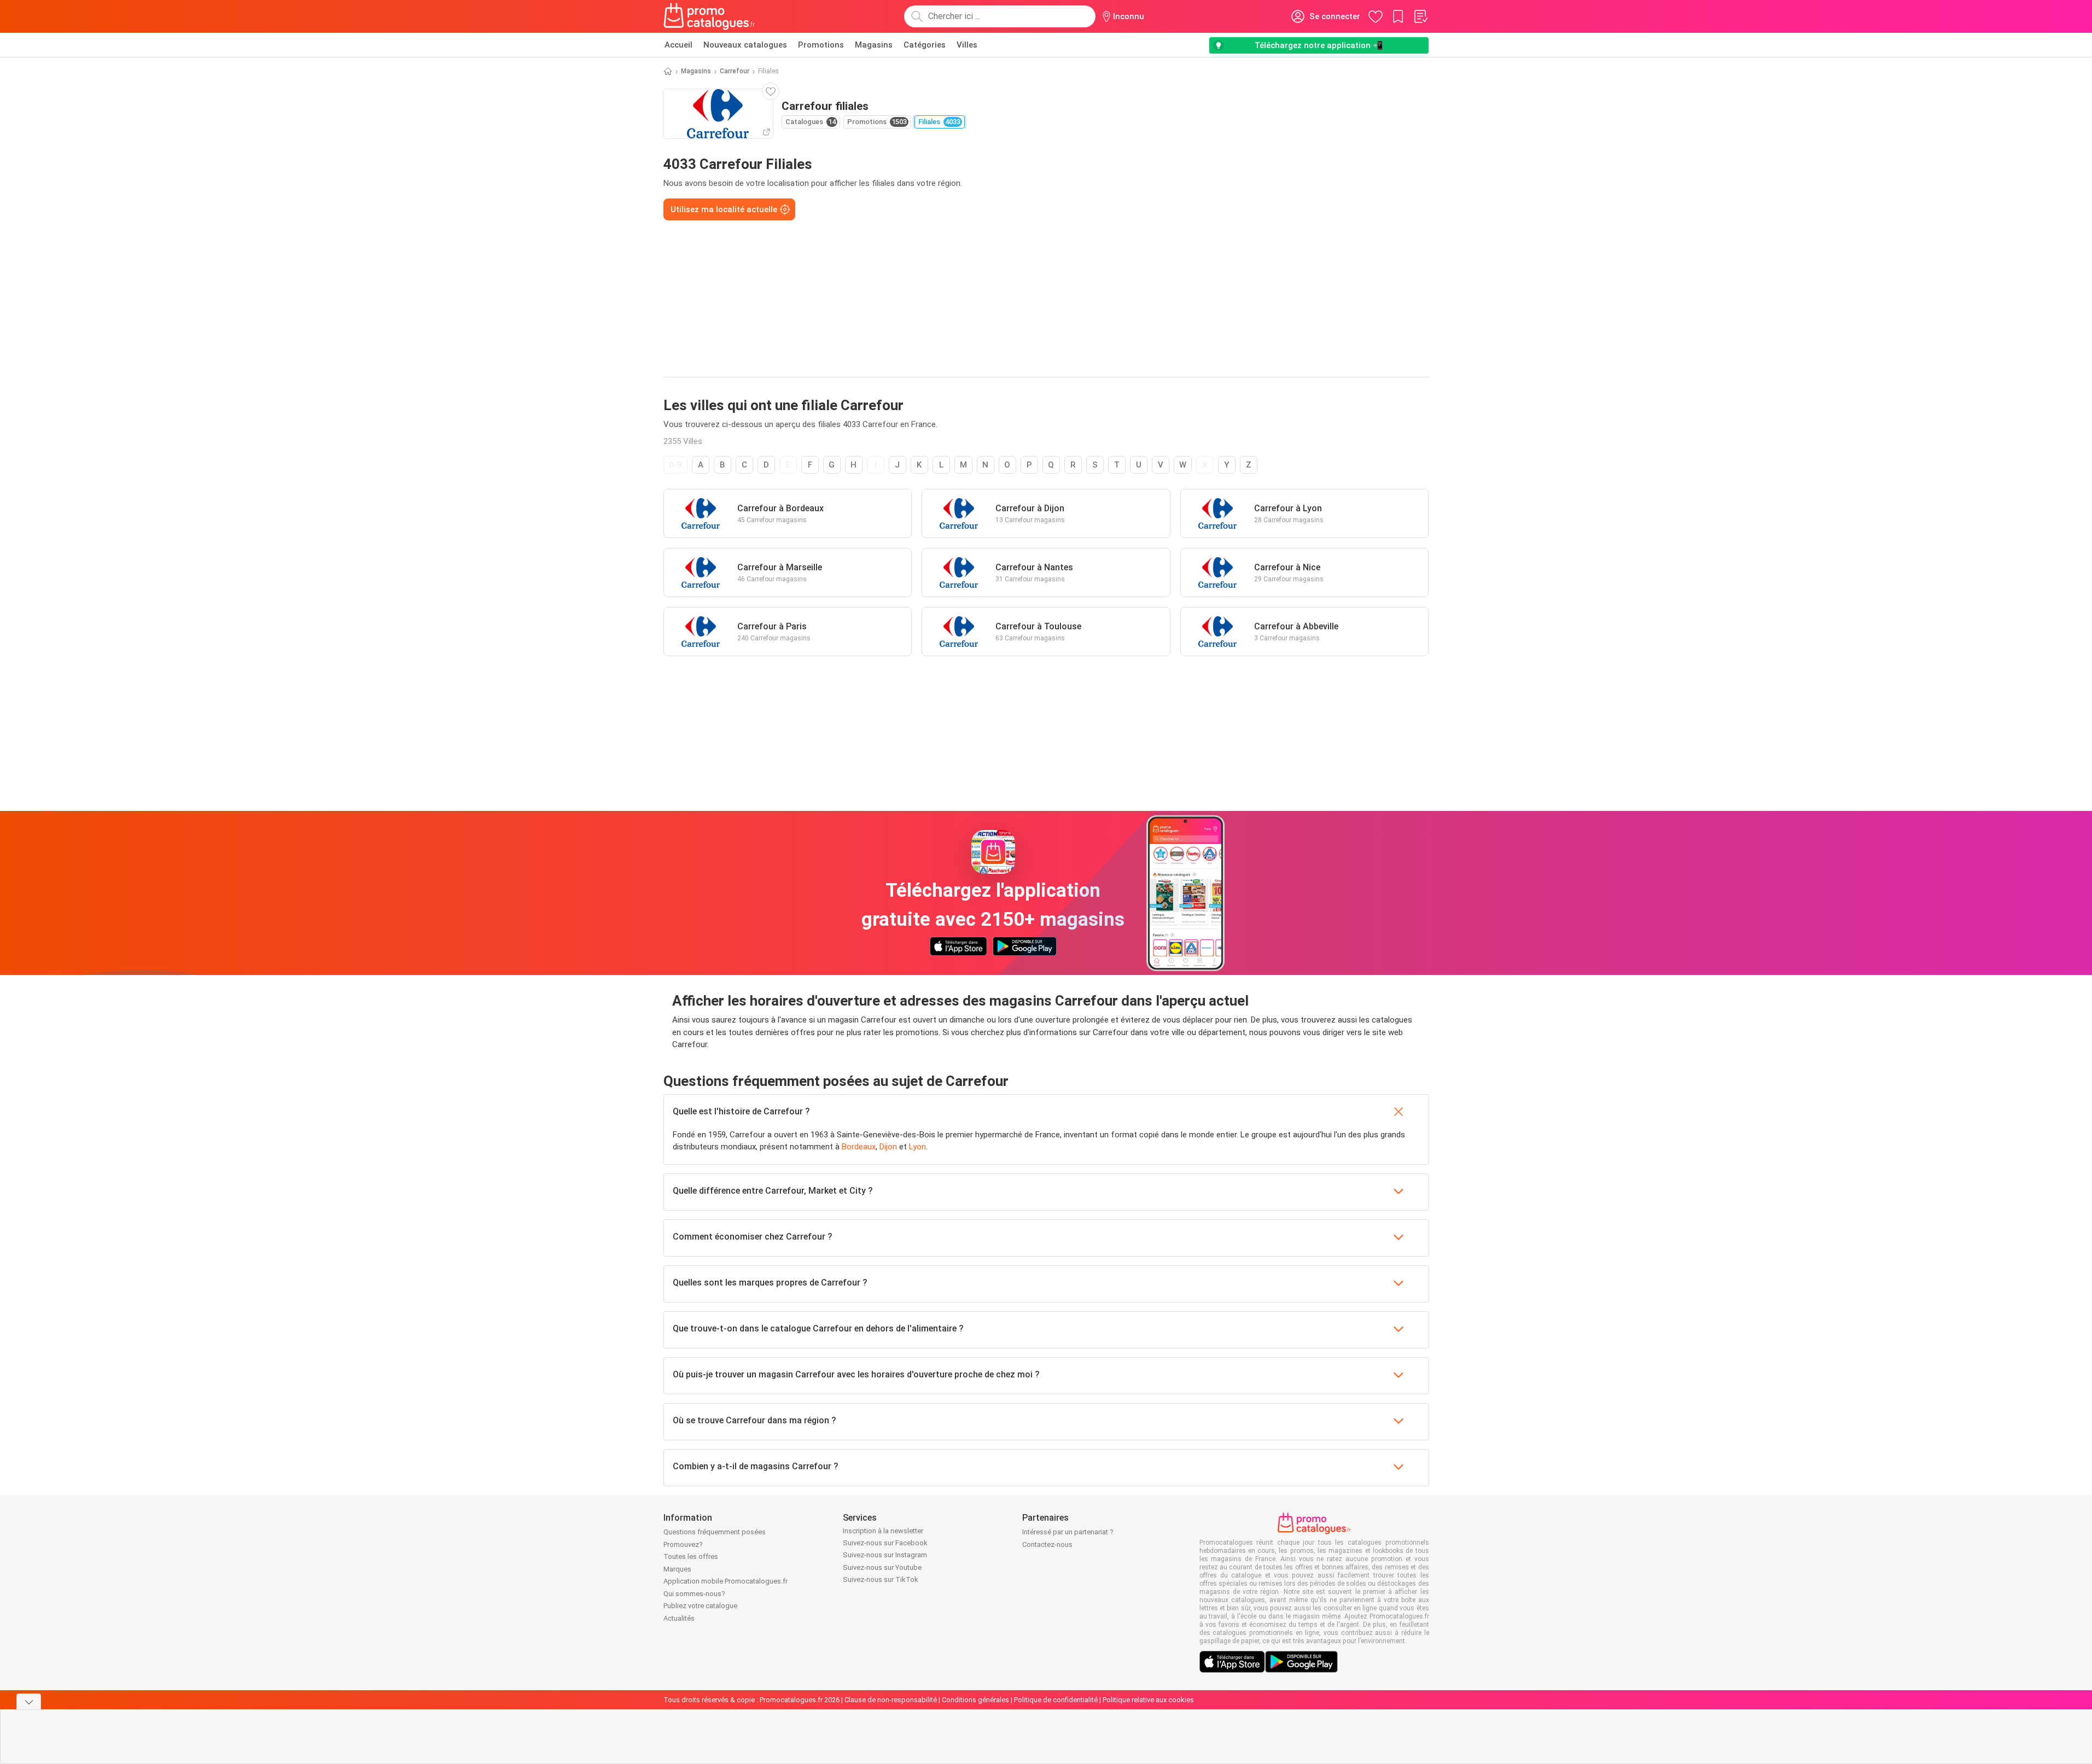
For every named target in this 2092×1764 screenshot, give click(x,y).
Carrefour (735, 71)
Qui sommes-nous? (694, 1594)
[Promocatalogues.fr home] (710, 16)
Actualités (679, 1618)
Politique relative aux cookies (1148, 1700)
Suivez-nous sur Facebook (885, 1543)
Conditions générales (975, 1700)
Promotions (821, 45)
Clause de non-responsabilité (891, 1700)
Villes (967, 45)
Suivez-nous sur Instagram (885, 1555)
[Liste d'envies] (1420, 16)
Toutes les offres (691, 1556)
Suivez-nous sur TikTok (881, 1579)
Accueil (678, 45)
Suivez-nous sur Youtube (882, 1567)
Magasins (874, 45)
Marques (677, 1569)
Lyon (917, 1147)
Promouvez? (683, 1544)
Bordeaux (859, 1147)
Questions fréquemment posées (715, 1532)
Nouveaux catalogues (745, 45)
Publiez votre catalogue (700, 1606)
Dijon (888, 1147)
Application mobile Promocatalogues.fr (726, 1581)
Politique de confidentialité (1056, 1700)
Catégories (925, 45)
